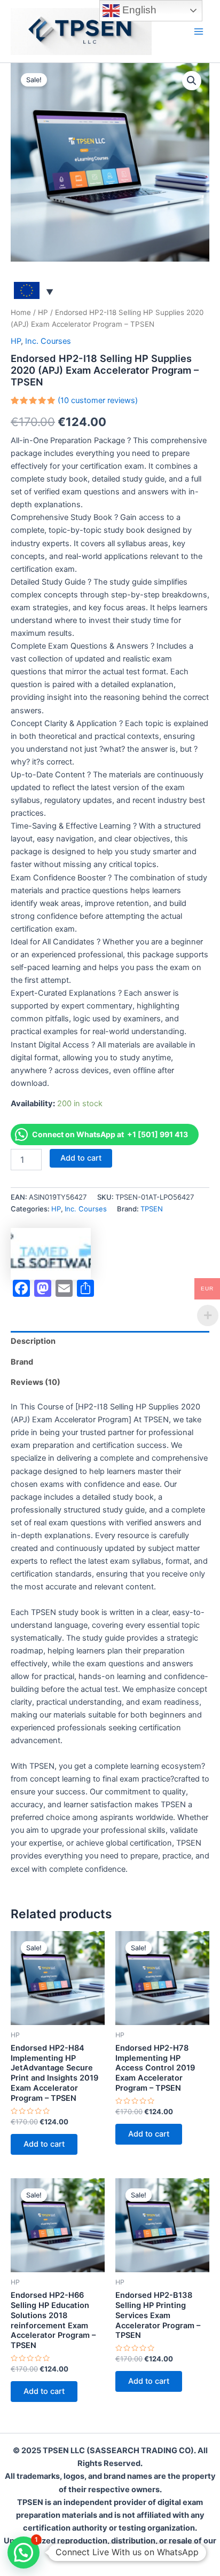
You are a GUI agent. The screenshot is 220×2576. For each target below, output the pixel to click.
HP (43, 312)
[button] (192, 81)
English (138, 10)
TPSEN (152, 1209)
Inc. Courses (48, 341)
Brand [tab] (22, 1362)
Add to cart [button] (44, 2144)
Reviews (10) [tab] (36, 1382)
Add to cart (81, 1158)
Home (21, 312)
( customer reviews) (98, 400)
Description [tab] (33, 1341)
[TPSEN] (51, 1254)
